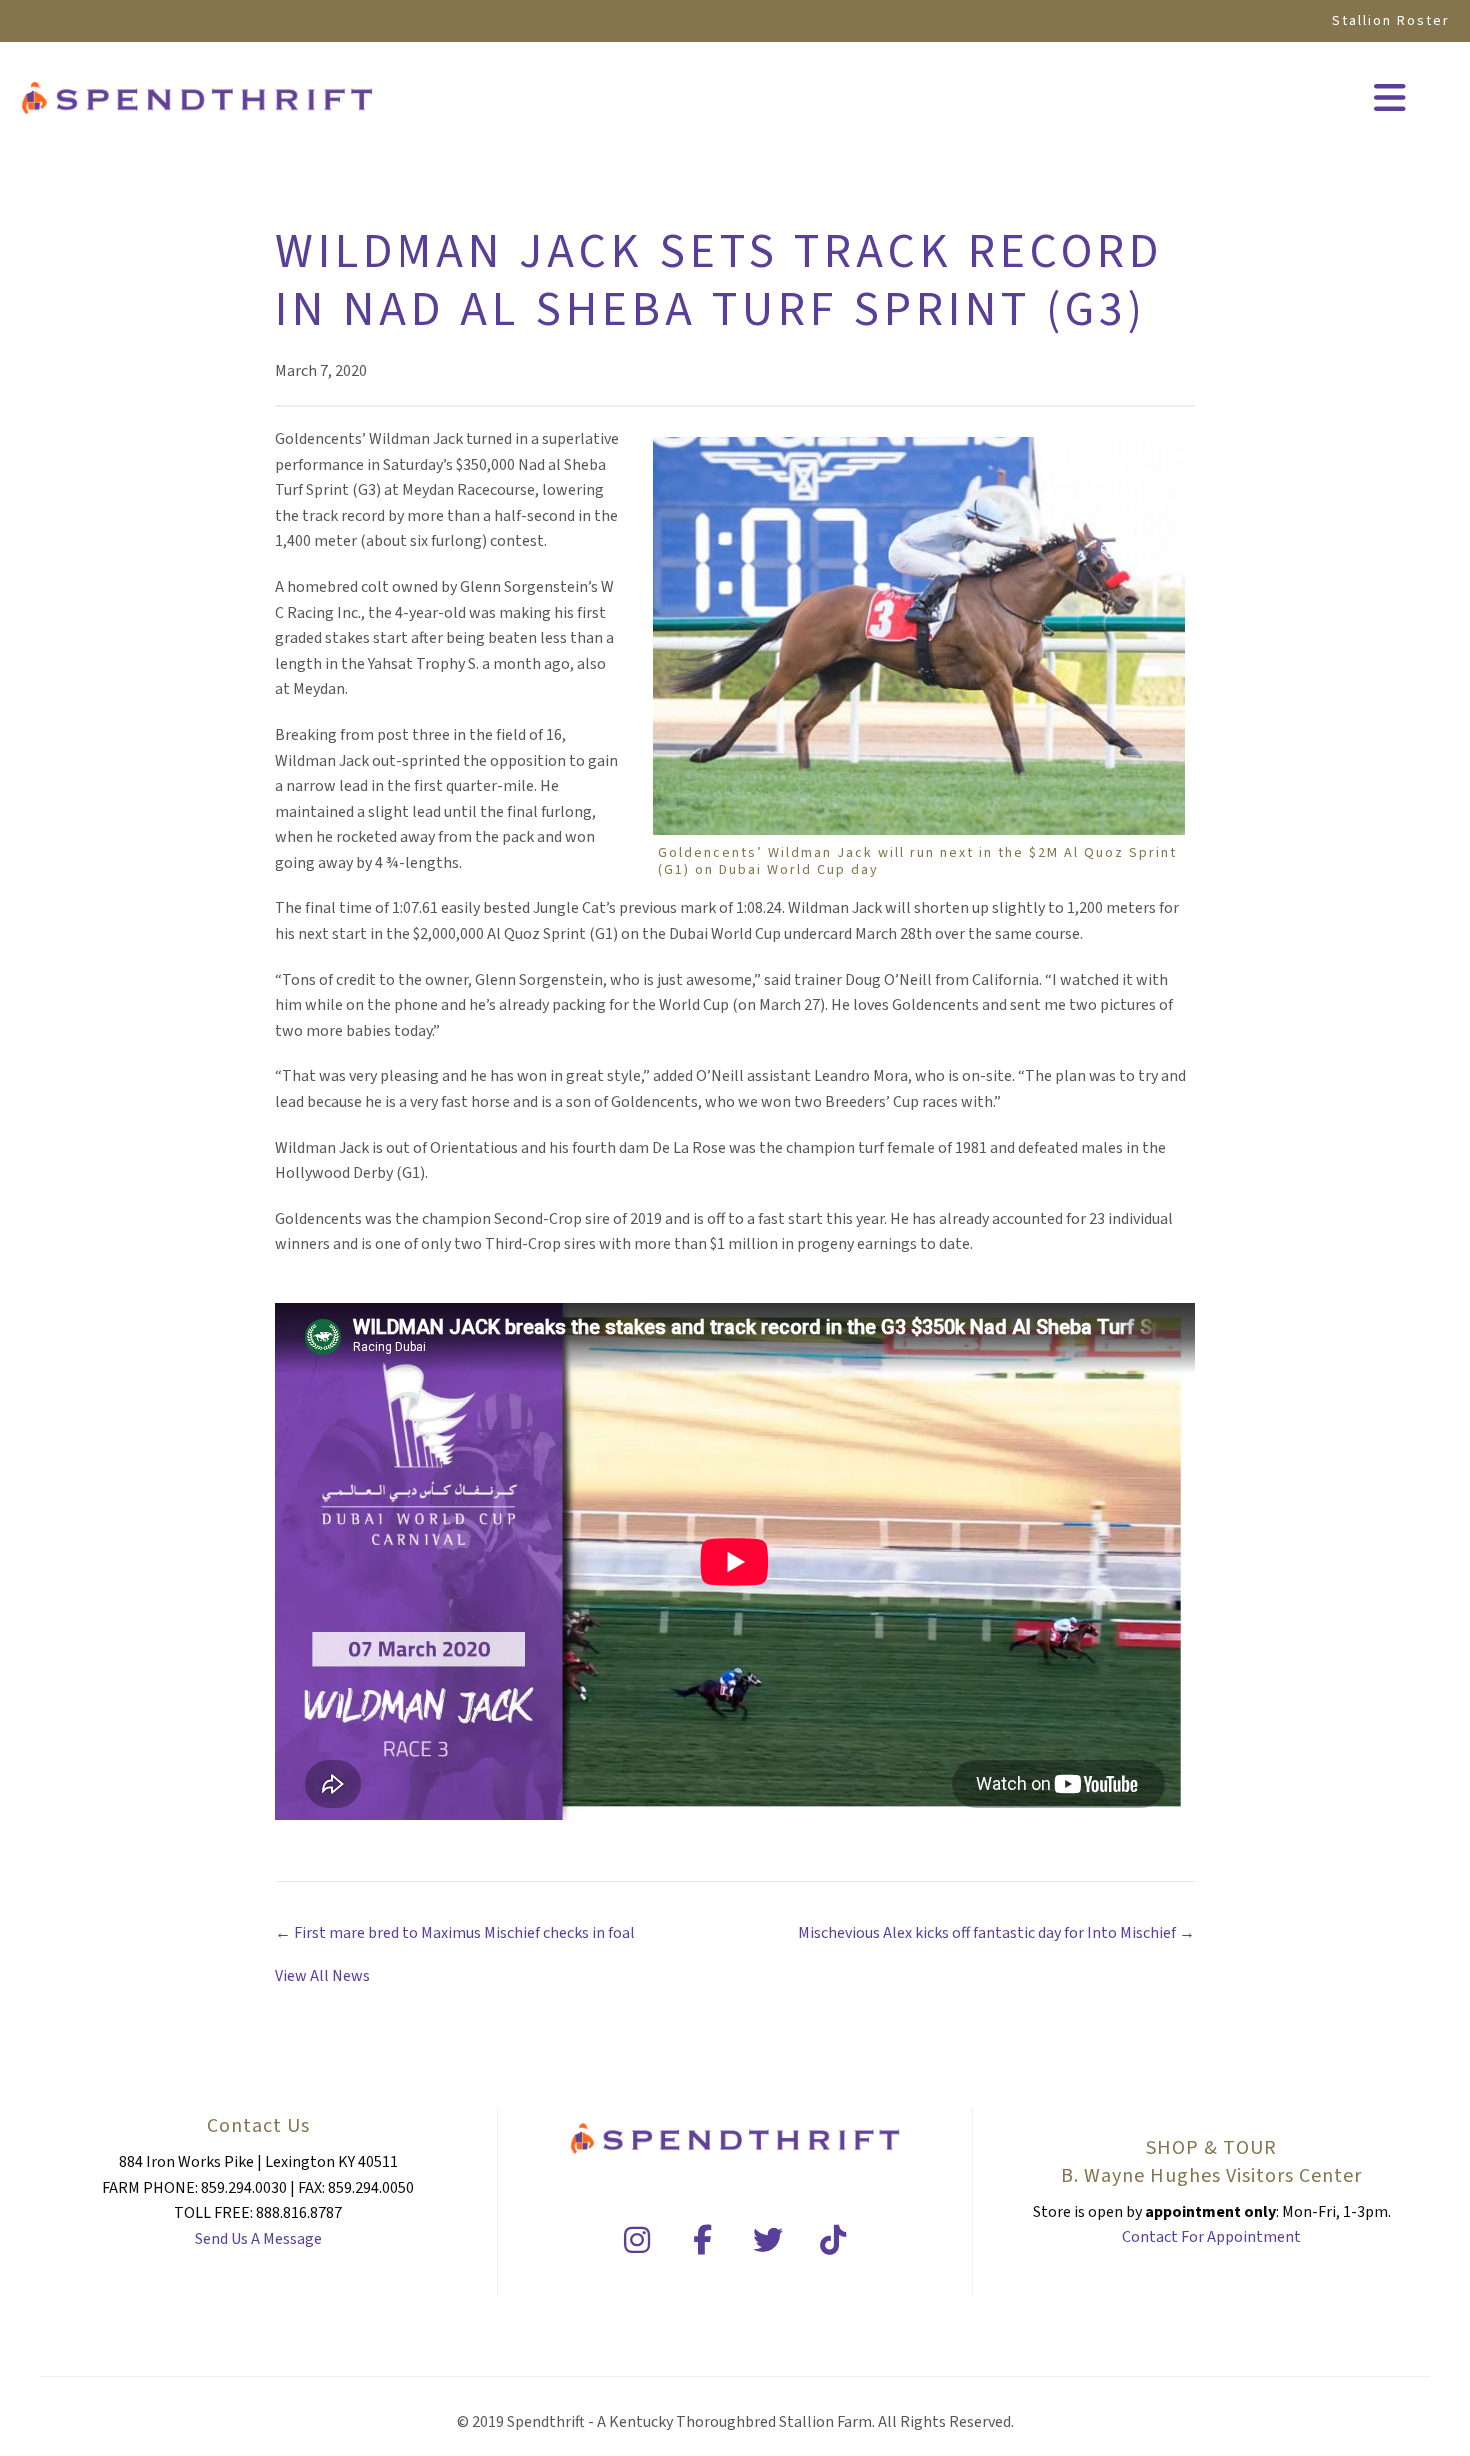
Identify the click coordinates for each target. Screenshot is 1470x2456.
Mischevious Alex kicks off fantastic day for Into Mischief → (996, 1933)
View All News (322, 1976)
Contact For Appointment (1211, 2237)
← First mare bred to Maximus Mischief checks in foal (455, 1933)
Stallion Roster (1391, 21)
